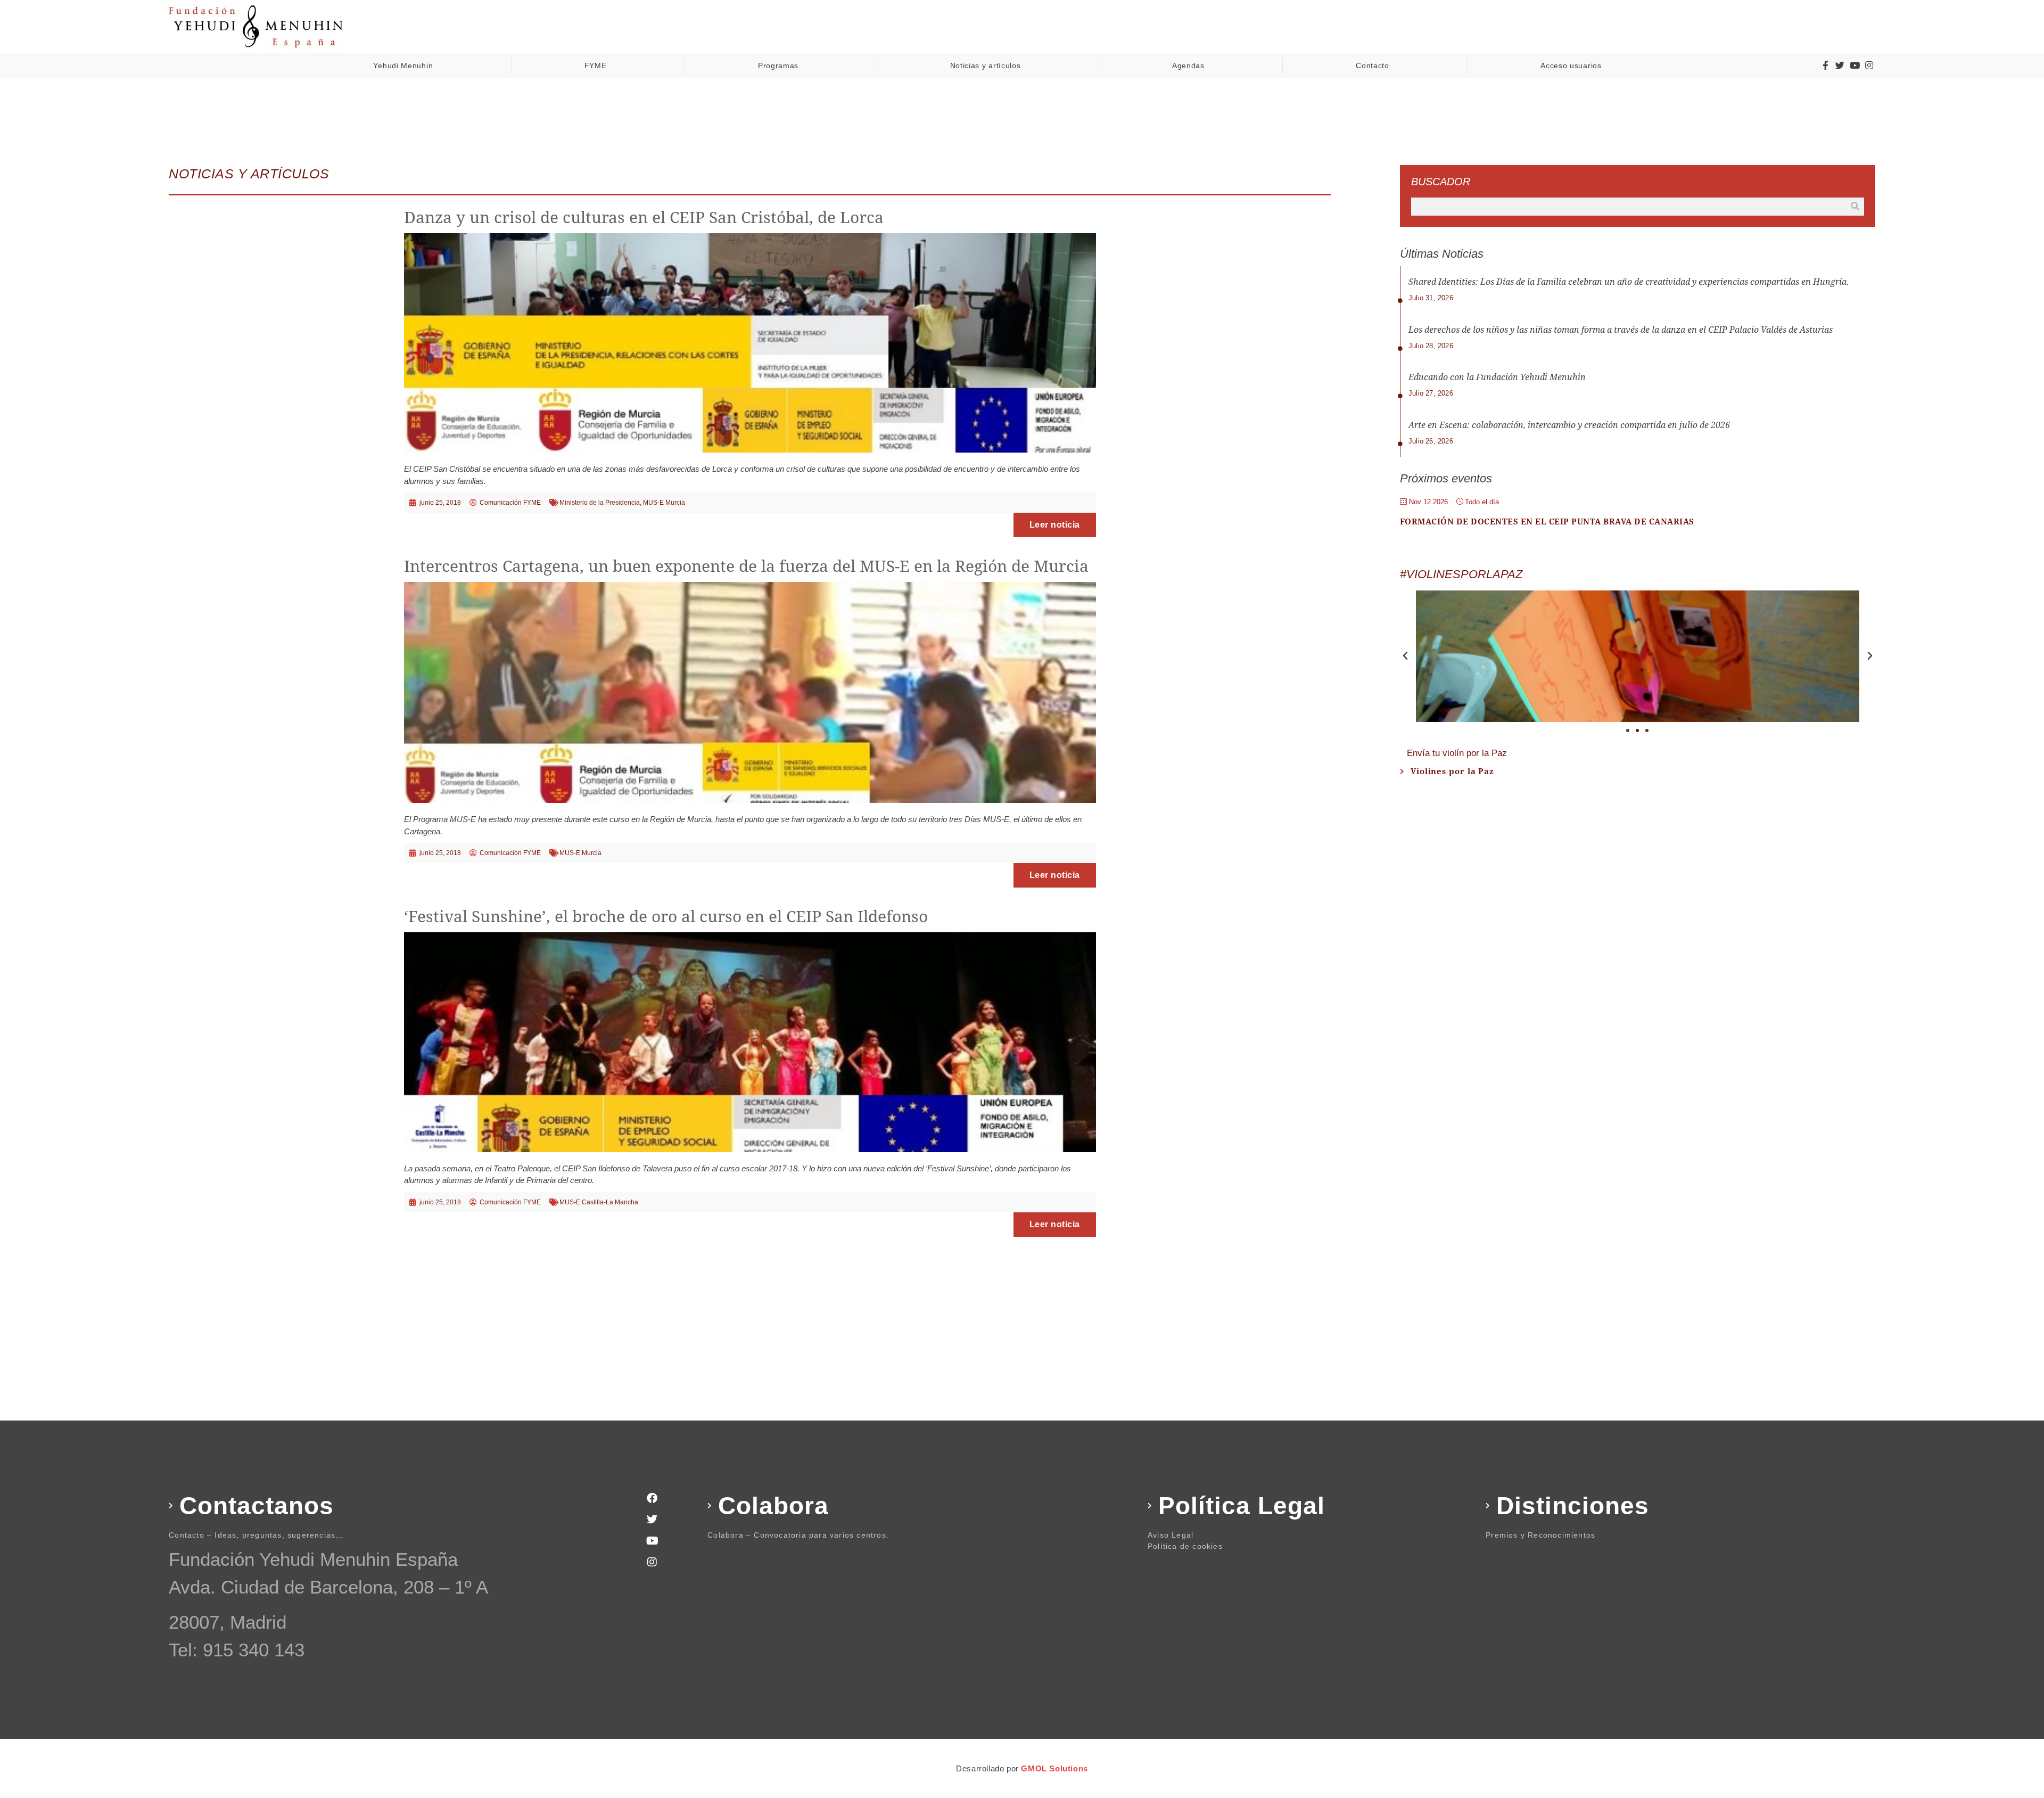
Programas (778, 65)
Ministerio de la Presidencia (600, 503)
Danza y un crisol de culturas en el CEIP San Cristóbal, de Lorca (644, 217)
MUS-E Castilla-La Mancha (599, 1202)
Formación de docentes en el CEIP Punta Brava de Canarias (1547, 522)
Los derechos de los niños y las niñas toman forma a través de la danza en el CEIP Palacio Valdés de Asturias (1621, 330)
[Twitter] (1840, 65)
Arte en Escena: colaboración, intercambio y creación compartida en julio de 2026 (1569, 425)
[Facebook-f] (1825, 65)
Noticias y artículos (986, 65)
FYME (596, 65)
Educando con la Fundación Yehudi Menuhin (1497, 377)
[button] (1405, 656)
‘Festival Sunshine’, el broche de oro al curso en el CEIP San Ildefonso (666, 917)
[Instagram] (1869, 65)
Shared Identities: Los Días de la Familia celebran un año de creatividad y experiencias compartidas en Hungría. (1629, 282)
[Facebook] (652, 1498)
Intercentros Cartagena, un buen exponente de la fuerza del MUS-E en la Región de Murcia (746, 566)
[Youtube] (1855, 65)
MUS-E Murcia (664, 503)
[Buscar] (1855, 207)
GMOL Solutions (1054, 1768)
